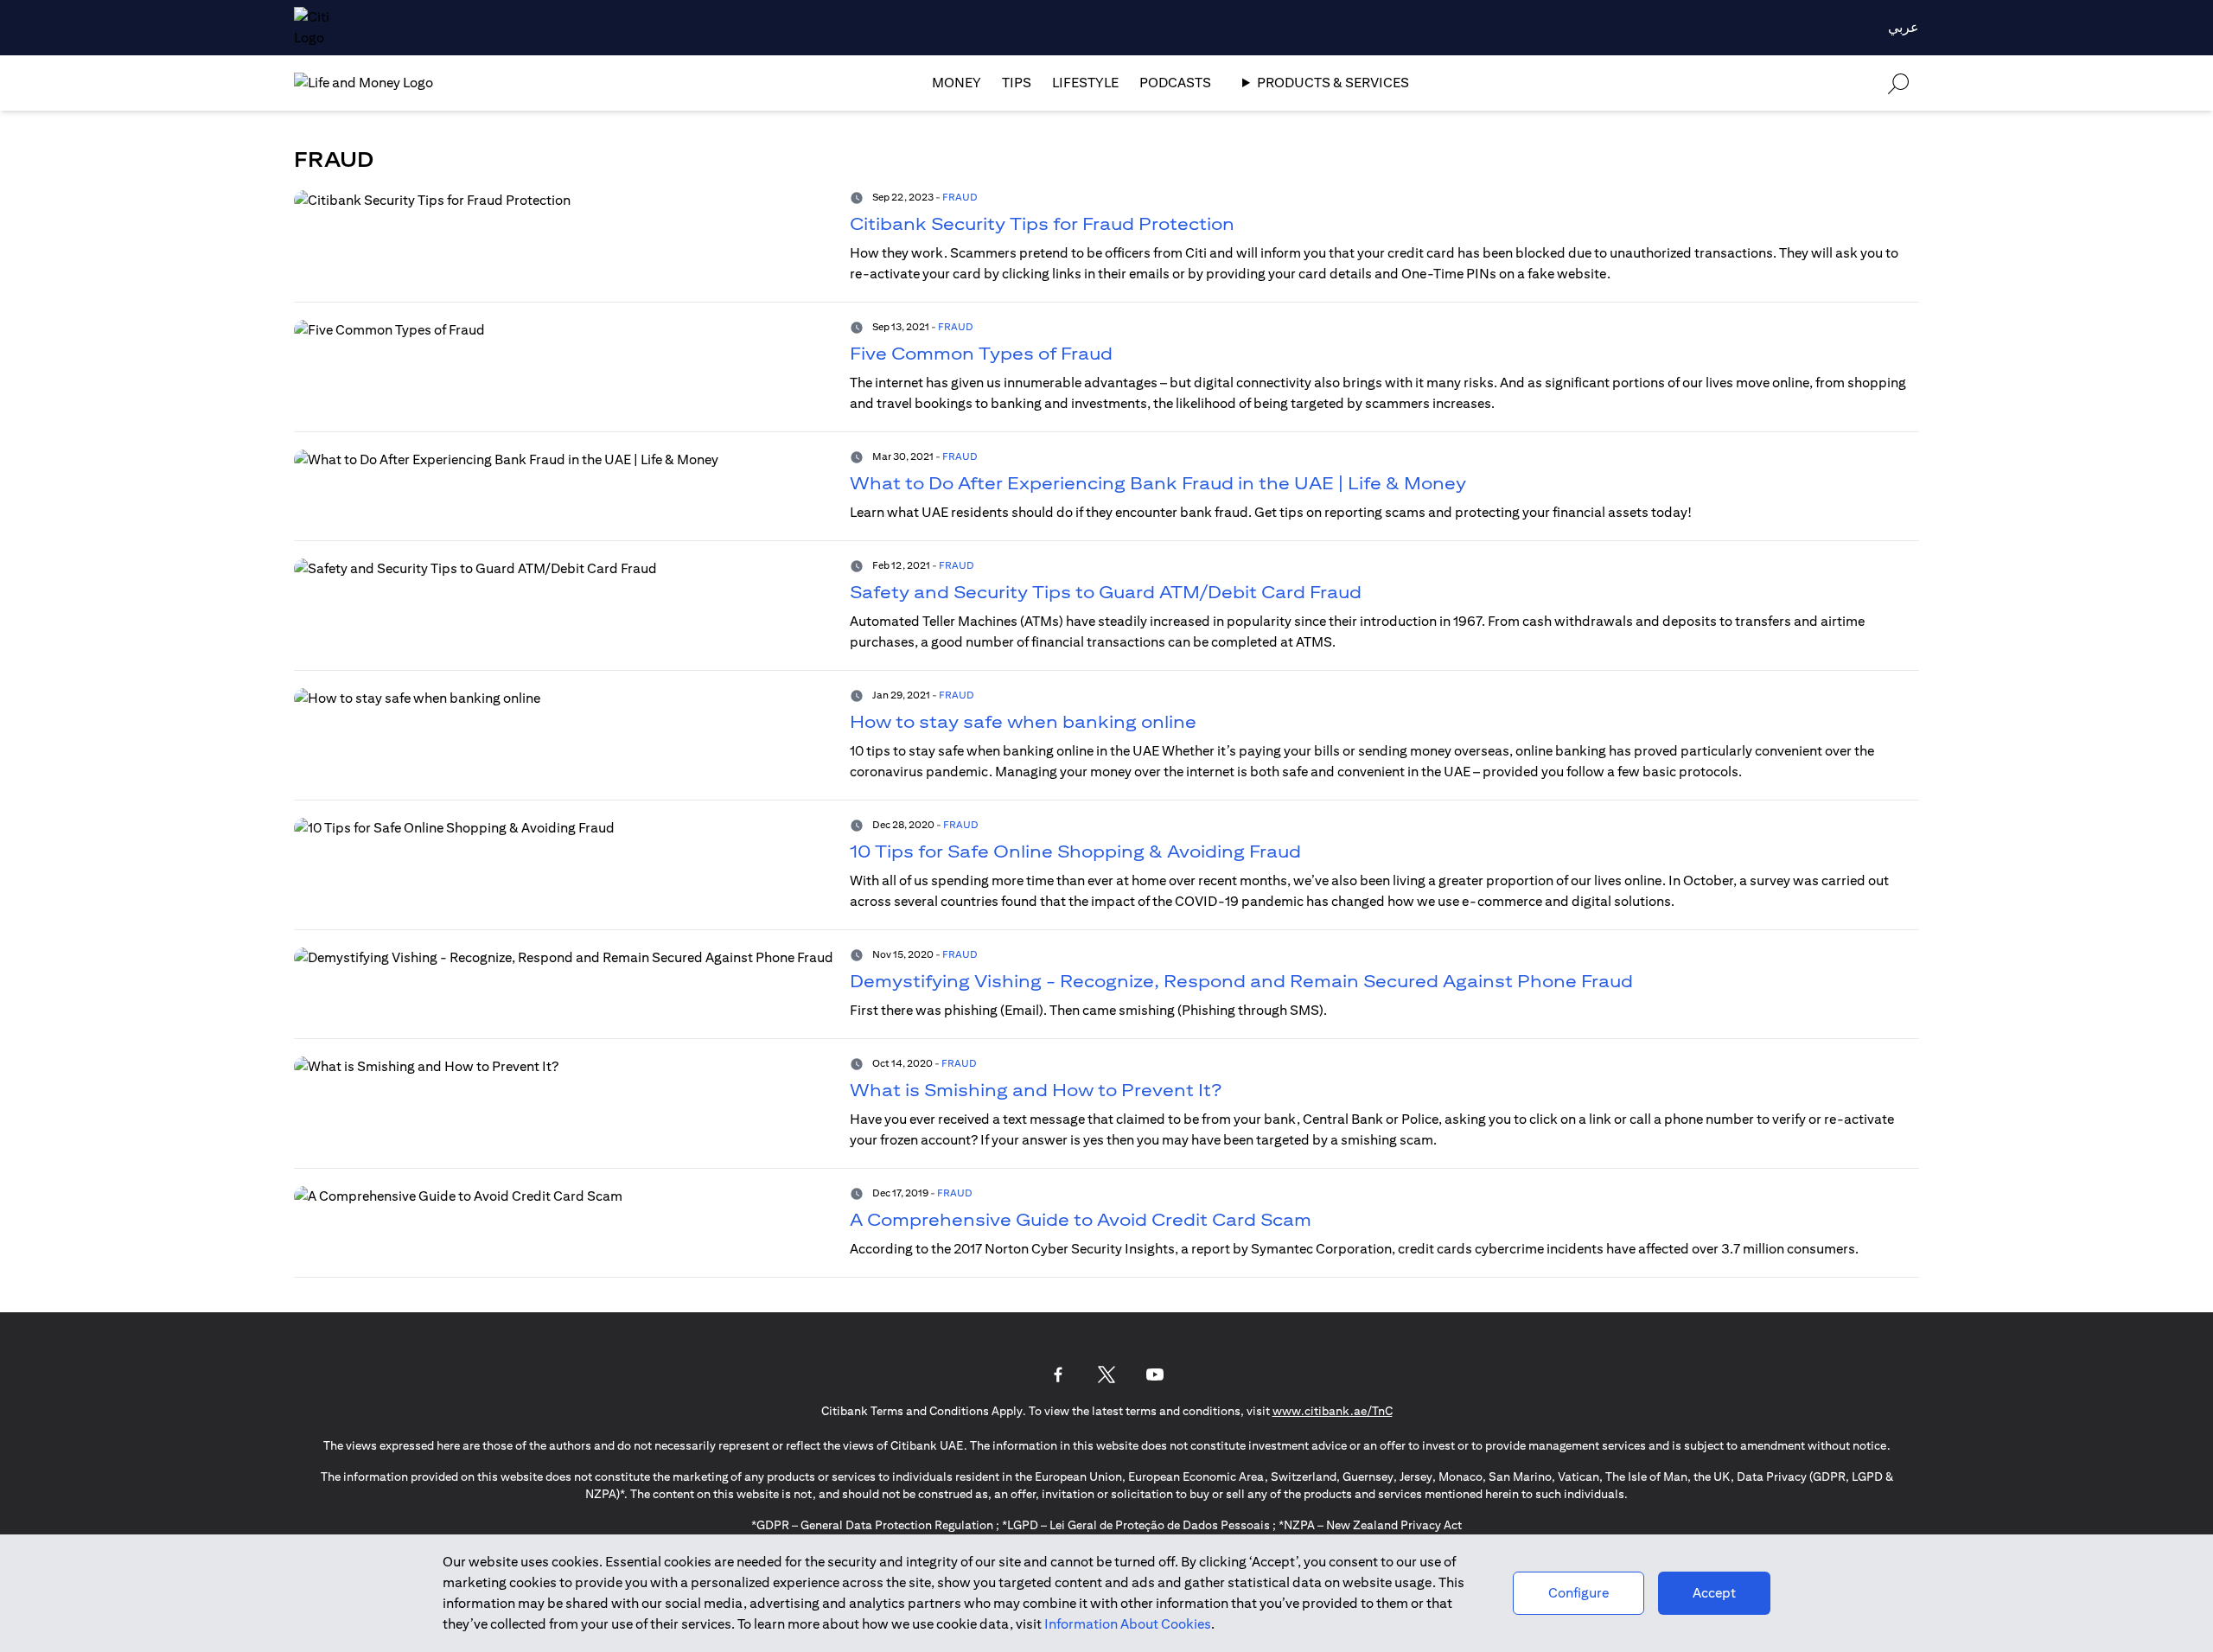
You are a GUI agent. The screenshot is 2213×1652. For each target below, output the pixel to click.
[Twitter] (1106, 1375)
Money (957, 83)
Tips (1017, 83)
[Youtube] (1155, 1375)
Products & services (1333, 83)
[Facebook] (1058, 1375)
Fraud (960, 197)
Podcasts (1175, 83)
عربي (1904, 27)
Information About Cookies (1128, 1624)
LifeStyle (1085, 83)
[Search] (1898, 83)
